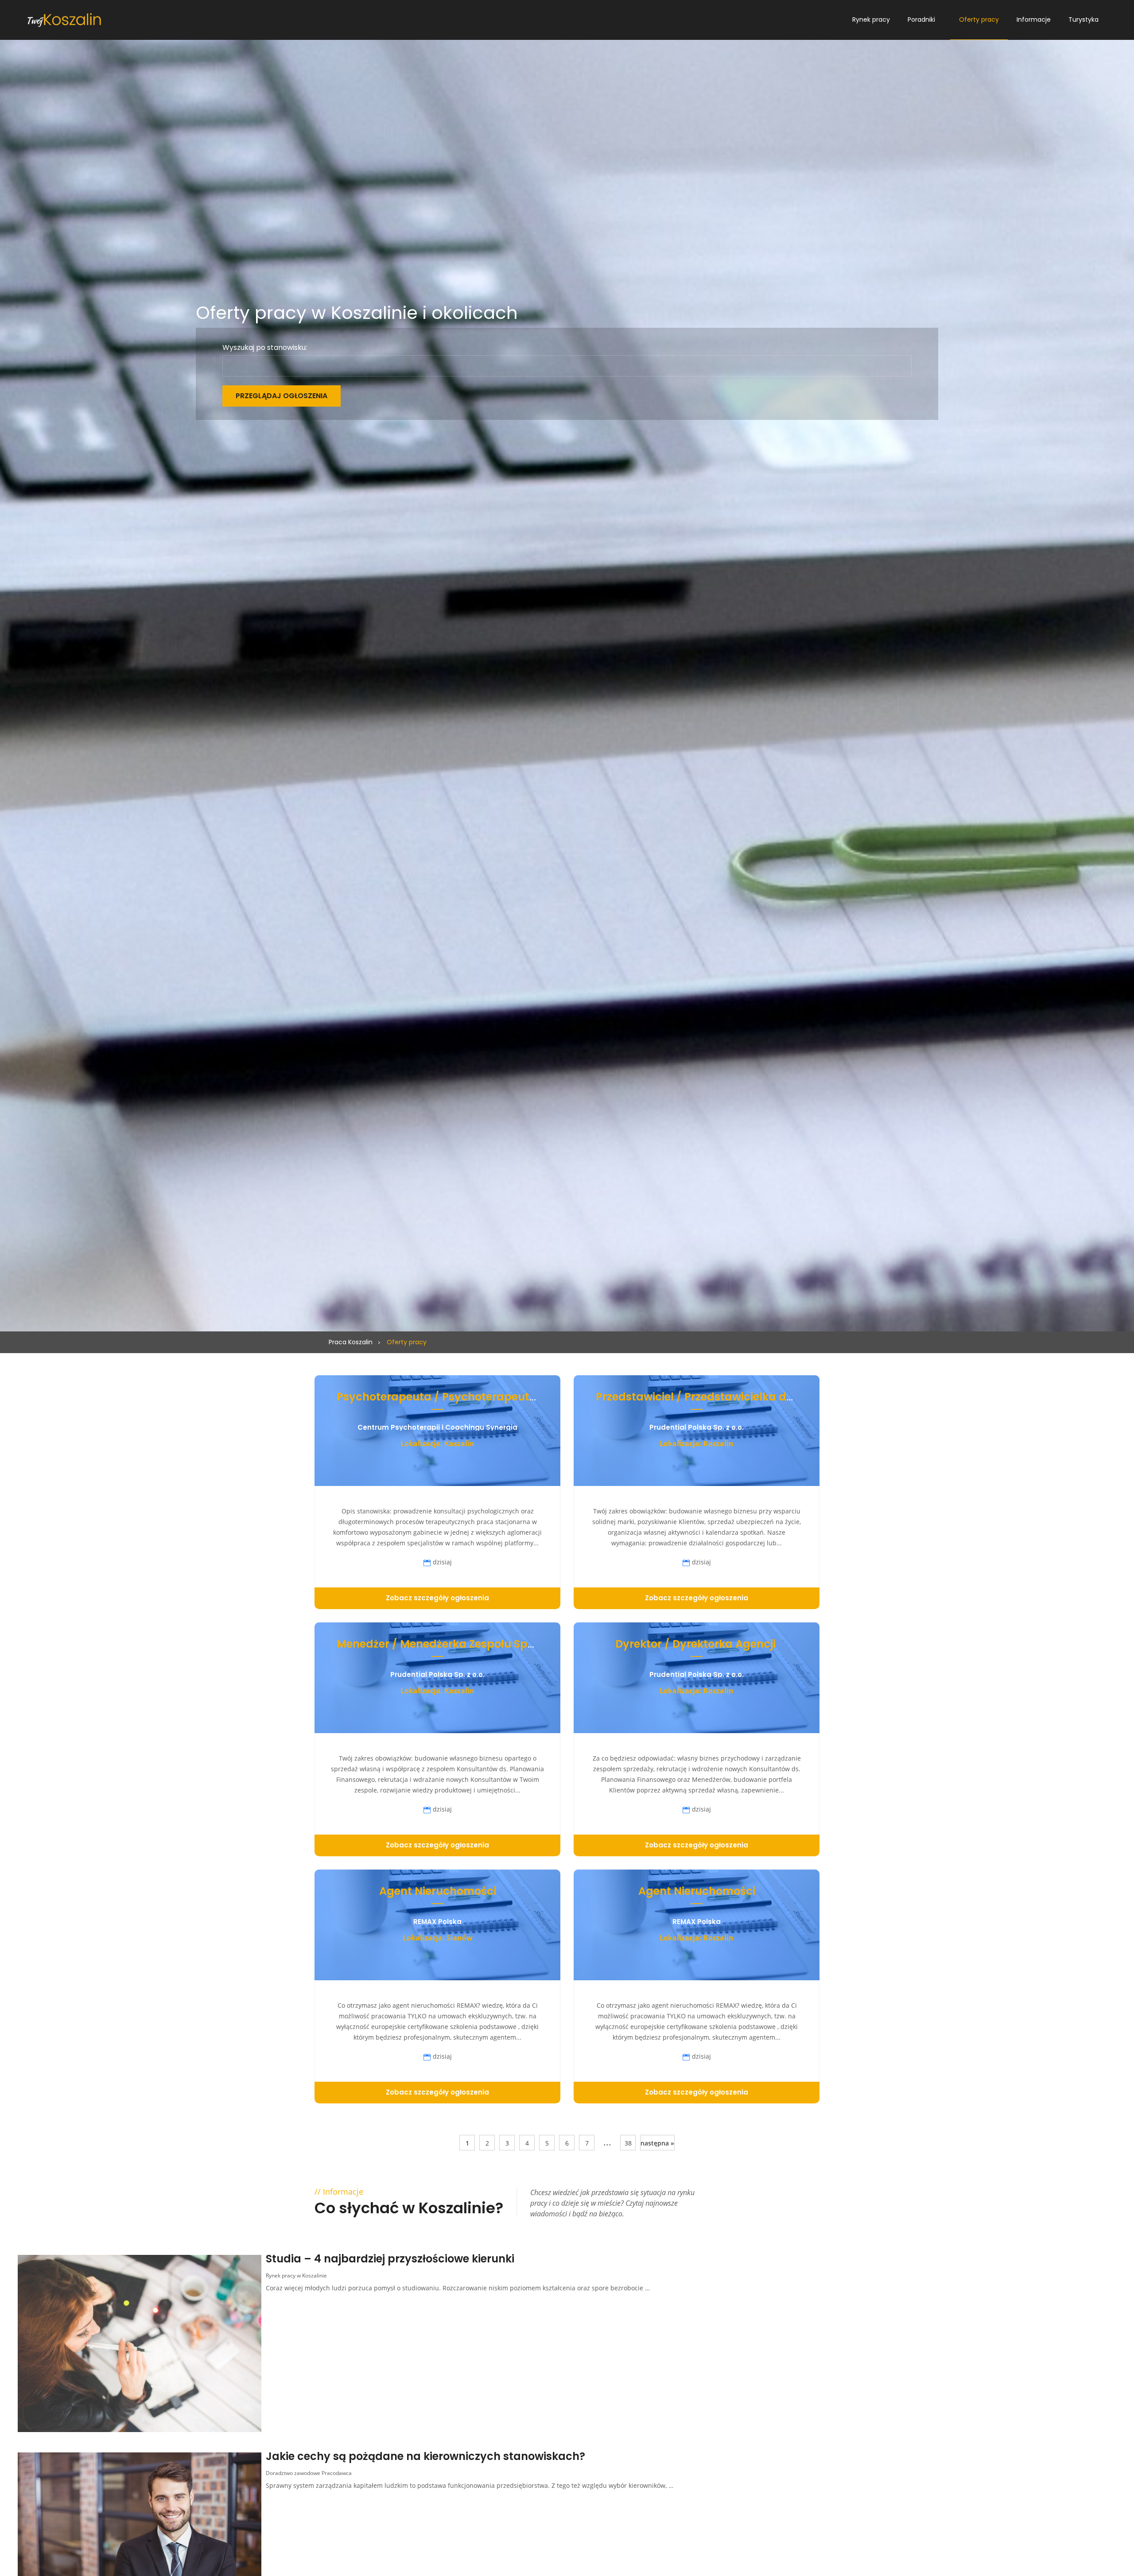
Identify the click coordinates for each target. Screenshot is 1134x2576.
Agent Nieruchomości (438, 1891)
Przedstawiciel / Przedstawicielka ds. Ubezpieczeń (731, 1397)
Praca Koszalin (351, 1342)
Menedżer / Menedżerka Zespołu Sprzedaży (454, 1644)
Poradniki (921, 19)
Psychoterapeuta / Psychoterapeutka (440, 1397)
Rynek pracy (871, 19)
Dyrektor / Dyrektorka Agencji (697, 1644)
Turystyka (1084, 19)
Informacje (1034, 19)
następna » (657, 2143)
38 (628, 2143)
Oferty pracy (979, 19)
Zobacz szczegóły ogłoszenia (437, 1598)
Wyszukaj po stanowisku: (265, 348)
